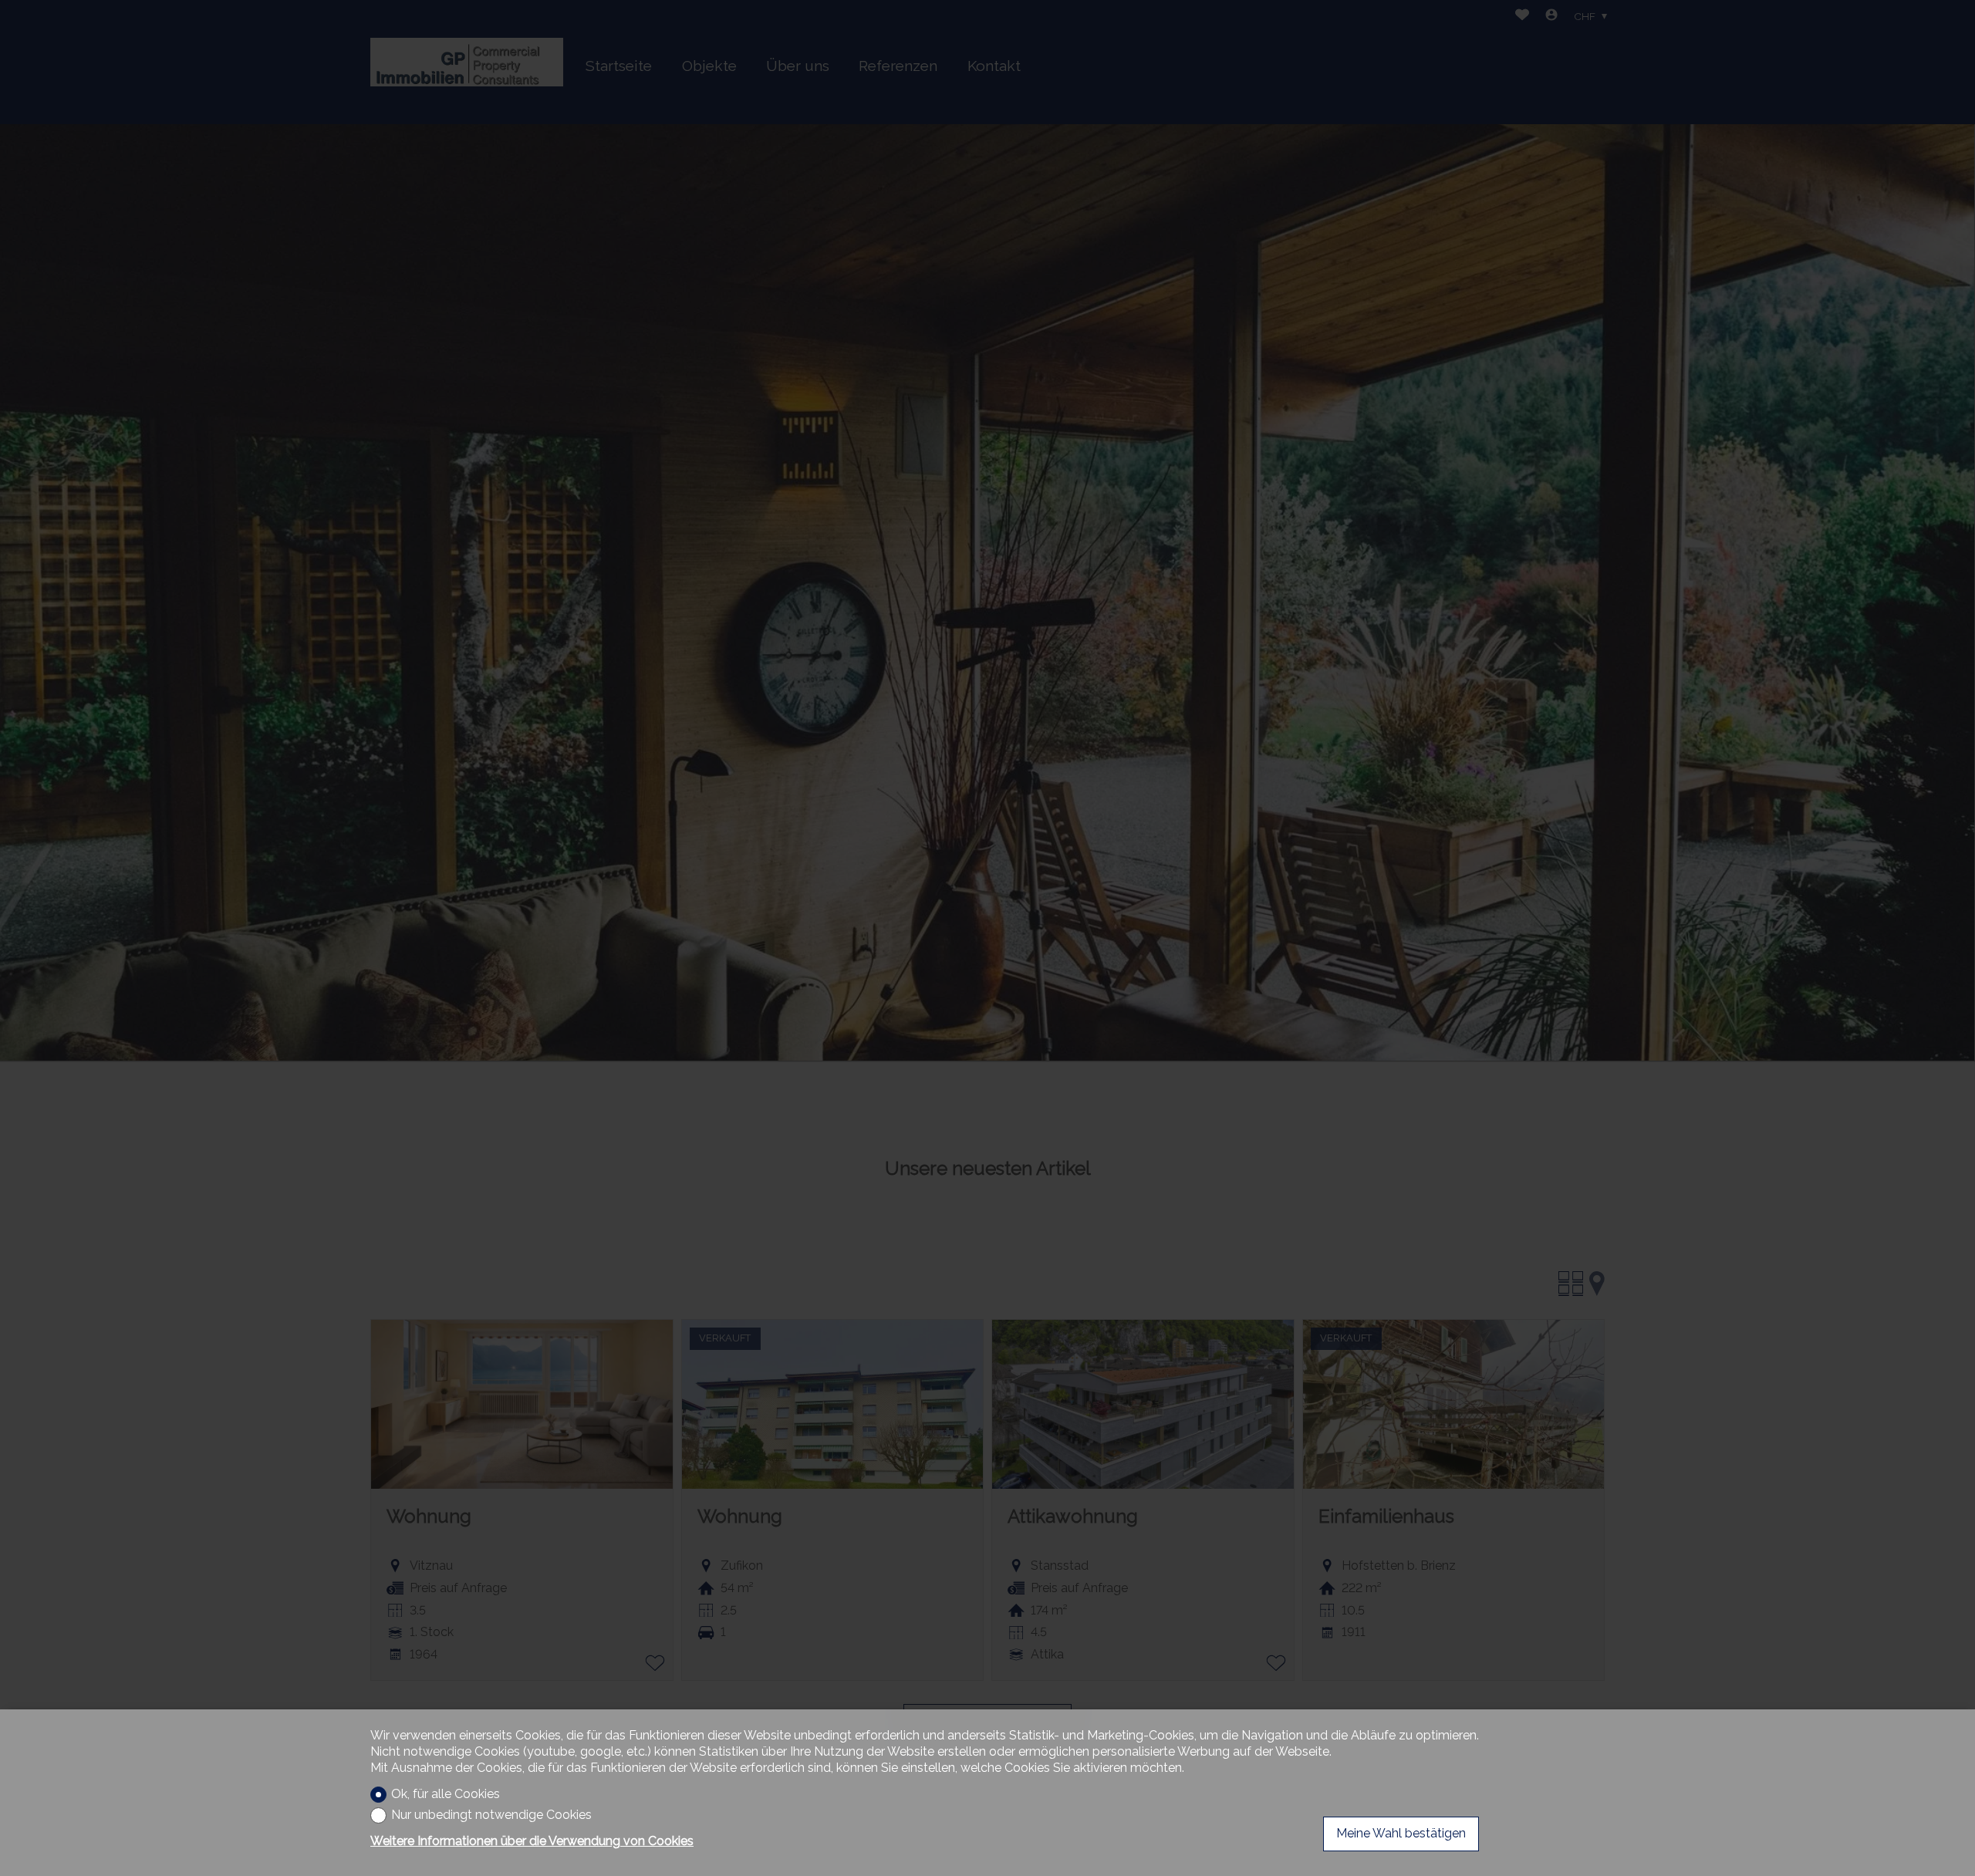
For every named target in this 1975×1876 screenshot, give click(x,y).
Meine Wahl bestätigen (1401, 1833)
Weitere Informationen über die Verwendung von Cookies (532, 1841)
